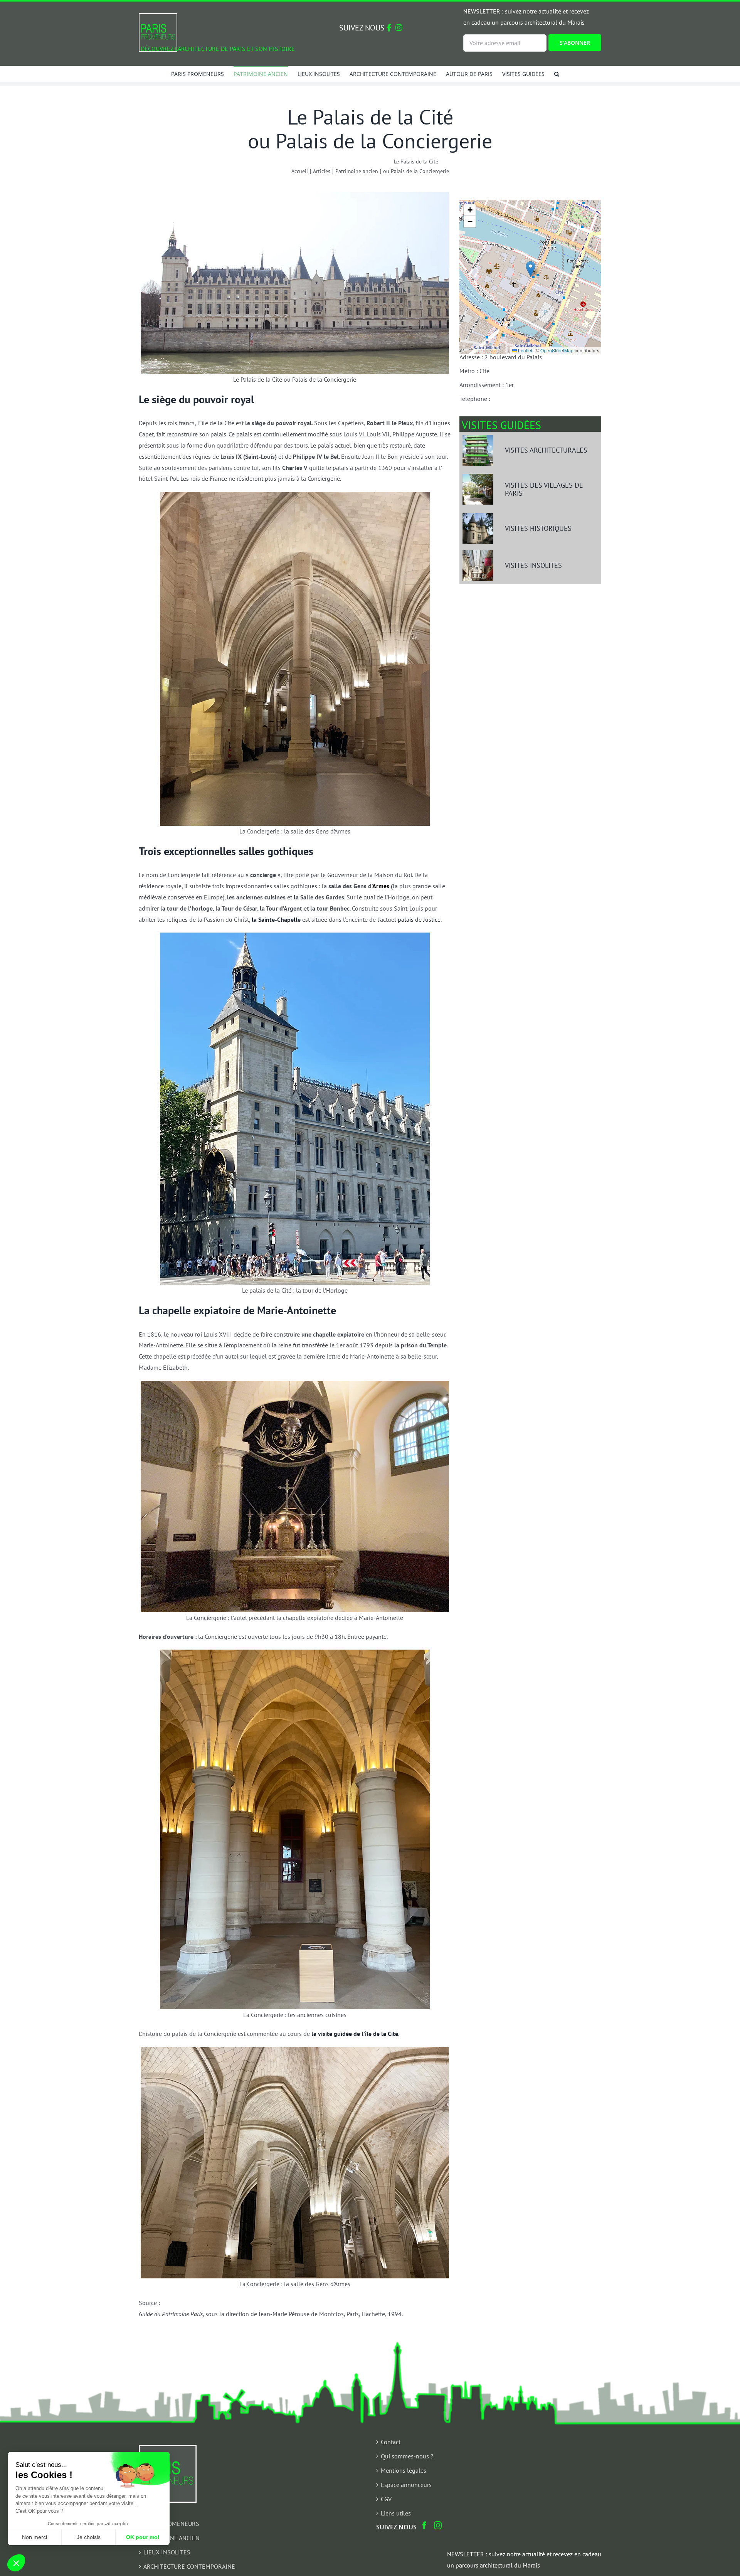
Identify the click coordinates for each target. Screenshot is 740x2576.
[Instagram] (438, 2525)
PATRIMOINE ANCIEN (172, 2538)
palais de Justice (419, 919)
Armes (381, 886)
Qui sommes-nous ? (407, 2456)
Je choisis (89, 2537)
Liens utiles (396, 2513)
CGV (386, 2499)
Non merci (34, 2537)
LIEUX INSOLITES (167, 2552)
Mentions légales (404, 2470)
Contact (391, 2442)
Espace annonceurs (406, 2485)
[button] (557, 74)
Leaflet (525, 350)
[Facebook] (424, 2525)
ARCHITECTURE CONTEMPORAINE (189, 2566)
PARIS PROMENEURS (171, 2524)
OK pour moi (143, 2537)
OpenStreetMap (557, 350)
